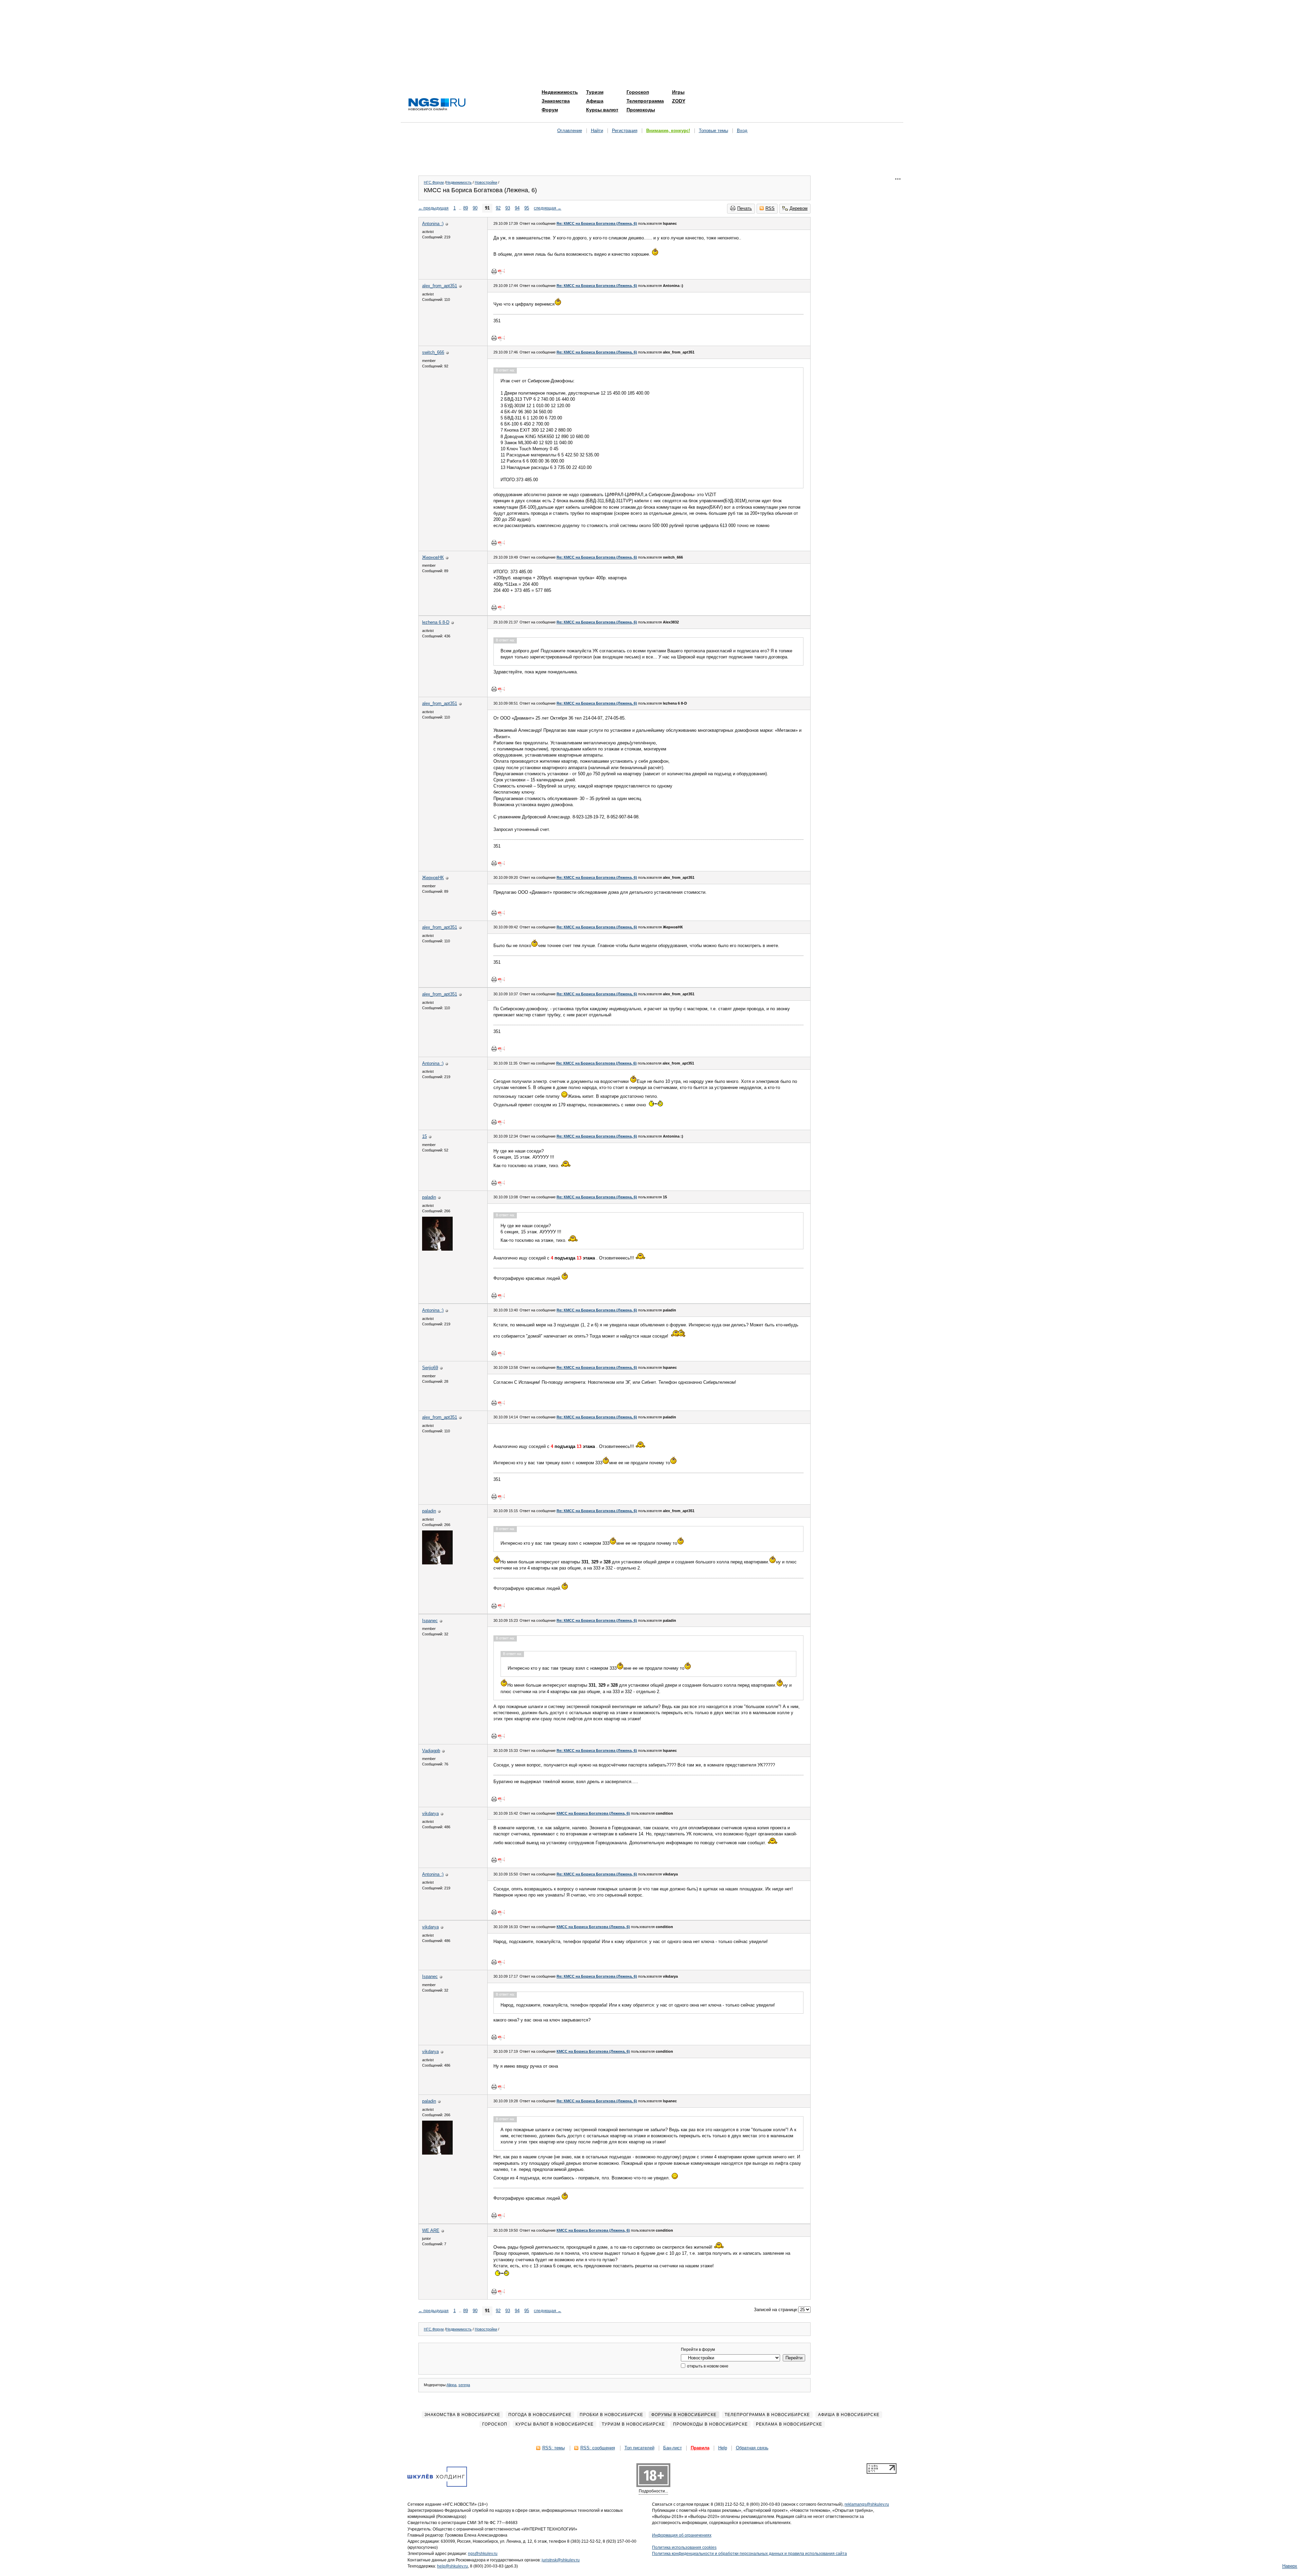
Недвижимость (560, 92)
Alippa (451, 2385)
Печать (745, 208)
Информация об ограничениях (682, 2535)
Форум (550, 110)
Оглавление (570, 131)
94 (517, 208)
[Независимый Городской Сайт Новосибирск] (437, 105)
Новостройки (486, 182)
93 (508, 208)
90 (475, 208)
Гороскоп (638, 92)
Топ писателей (639, 2448)
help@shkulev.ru (452, 2566)
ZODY (679, 101)
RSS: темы (554, 2448)
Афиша (595, 101)
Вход (742, 131)
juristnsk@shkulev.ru (561, 2560)
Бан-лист (673, 2448)
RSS (770, 208)
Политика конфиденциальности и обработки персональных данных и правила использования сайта (749, 2554)
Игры (678, 92)
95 (527, 208)
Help (723, 2448)
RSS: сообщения (598, 2448)
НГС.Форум (434, 182)
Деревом (799, 208)
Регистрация (625, 131)
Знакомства (556, 101)
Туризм (595, 92)
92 (498, 208)
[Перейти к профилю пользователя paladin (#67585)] (437, 1249)
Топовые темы (713, 131)
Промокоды (641, 110)
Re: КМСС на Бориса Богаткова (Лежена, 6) (597, 223)
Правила (700, 2448)
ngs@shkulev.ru (483, 2554)
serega (464, 2385)
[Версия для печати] (494, 271)
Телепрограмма (645, 101)
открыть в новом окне (707, 2366)
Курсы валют (602, 110)
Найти (597, 131)
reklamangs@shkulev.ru (867, 2504)
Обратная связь (752, 2448)
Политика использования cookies (684, 2547)
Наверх (1290, 2566)
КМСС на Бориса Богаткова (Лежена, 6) (593, 1813)
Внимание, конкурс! (668, 131)
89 (466, 208)
